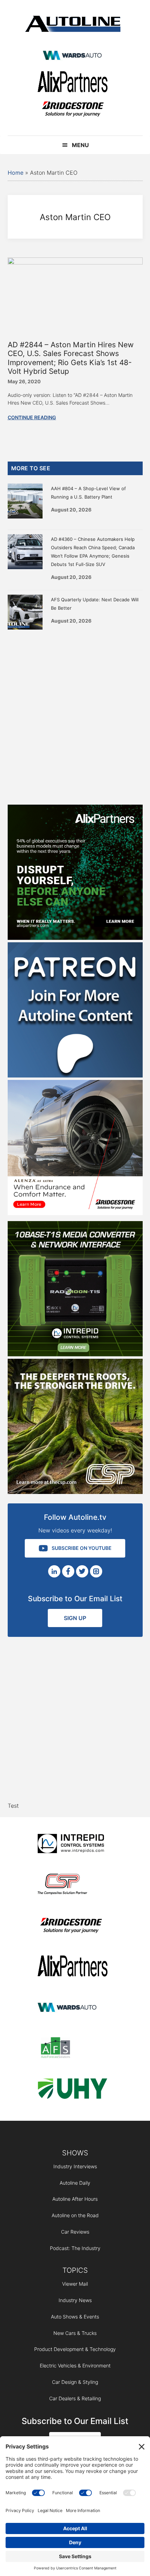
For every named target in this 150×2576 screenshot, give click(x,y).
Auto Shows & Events (75, 2317)
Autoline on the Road (75, 2215)
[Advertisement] (75, 716)
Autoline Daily (75, 2183)
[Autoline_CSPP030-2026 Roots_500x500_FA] (75, 1492)
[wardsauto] (73, 56)
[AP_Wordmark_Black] (73, 83)
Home (16, 173)
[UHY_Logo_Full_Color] (73, 2090)
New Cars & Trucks (75, 2333)
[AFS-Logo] (73, 2049)
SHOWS (75, 2153)
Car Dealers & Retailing (75, 2398)
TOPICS (75, 2270)
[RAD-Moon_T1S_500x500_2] (75, 1354)
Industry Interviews (75, 2166)
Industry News (75, 2300)
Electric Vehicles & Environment (75, 2365)
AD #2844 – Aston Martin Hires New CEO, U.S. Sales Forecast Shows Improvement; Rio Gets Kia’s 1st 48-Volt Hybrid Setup (71, 358)
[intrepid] (73, 1845)
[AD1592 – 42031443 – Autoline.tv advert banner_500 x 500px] (75, 938)
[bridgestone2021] (73, 110)
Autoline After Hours (75, 2199)
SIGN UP (75, 1618)
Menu (80, 145)
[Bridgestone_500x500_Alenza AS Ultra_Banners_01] (75, 1213)
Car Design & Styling (75, 2382)
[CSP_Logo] (73, 1885)
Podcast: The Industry (75, 2248)
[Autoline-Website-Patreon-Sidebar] (75, 1075)
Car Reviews (75, 2232)
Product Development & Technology (75, 2349)
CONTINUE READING (32, 417)
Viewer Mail (75, 2284)
